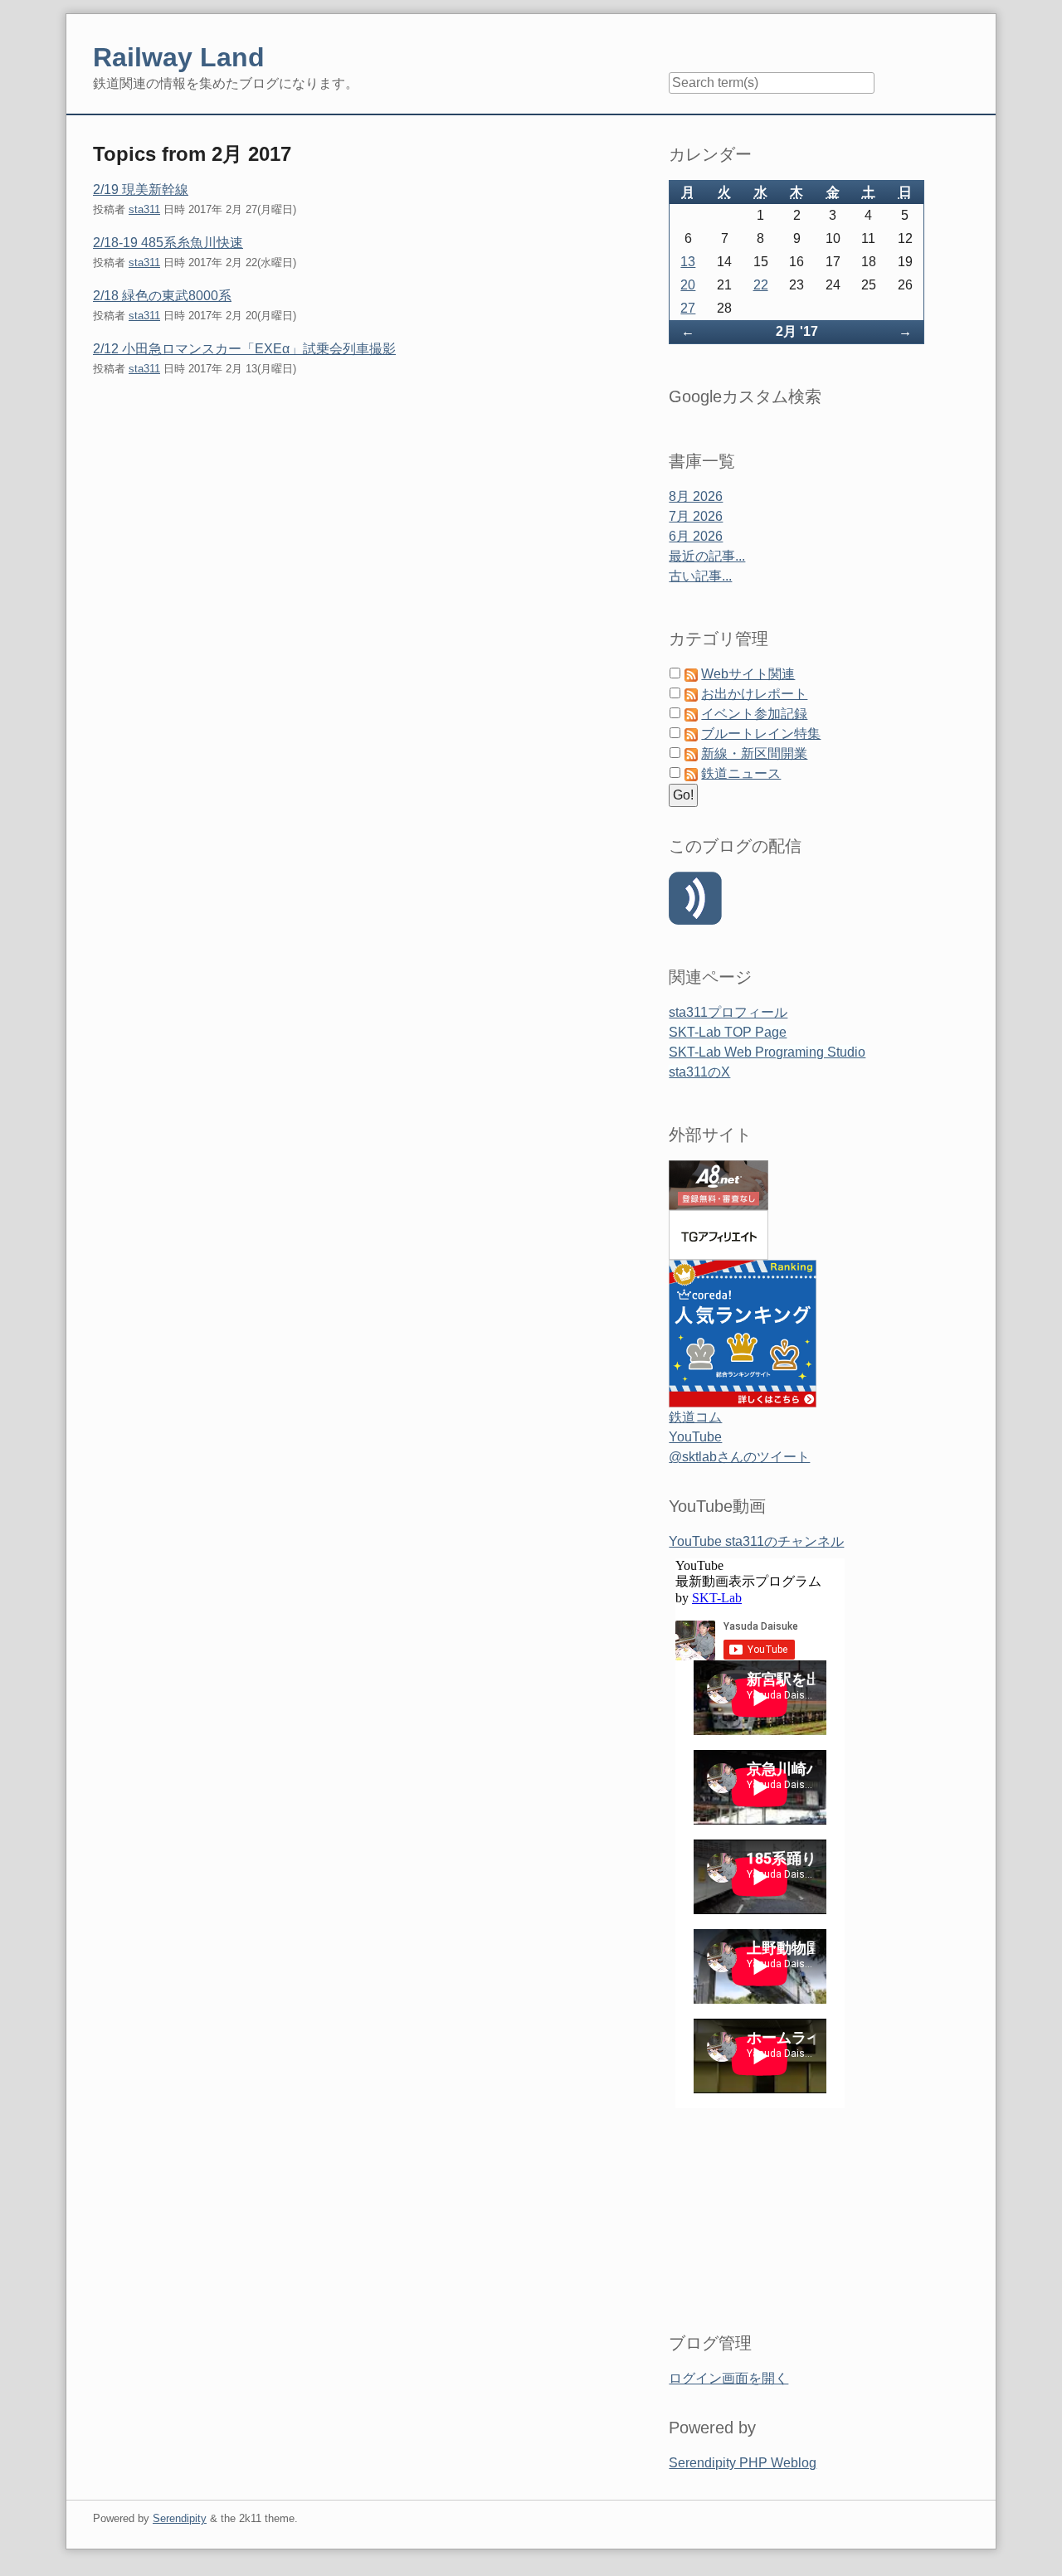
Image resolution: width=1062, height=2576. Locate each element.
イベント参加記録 (754, 714)
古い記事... (700, 576)
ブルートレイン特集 (761, 734)
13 (688, 262)
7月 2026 (696, 516)
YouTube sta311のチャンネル (756, 1541)
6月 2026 (696, 536)
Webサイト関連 (748, 674)
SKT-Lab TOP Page (728, 1032)
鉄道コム (695, 1417)
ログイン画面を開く (728, 2378)
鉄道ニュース (741, 773)
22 (761, 285)
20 (688, 285)
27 (688, 308)
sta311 (144, 209)
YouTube (695, 1437)
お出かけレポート (754, 694)
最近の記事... (707, 556)
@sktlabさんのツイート (739, 1457)
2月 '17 (797, 331)
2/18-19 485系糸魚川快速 (168, 243)
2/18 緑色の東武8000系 (162, 296)
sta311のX (699, 1072)
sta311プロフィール (728, 1012)
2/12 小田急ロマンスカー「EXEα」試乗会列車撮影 (244, 349)
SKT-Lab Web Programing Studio (767, 1052)
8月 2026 (696, 496)
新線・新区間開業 (754, 753)
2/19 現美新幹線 (141, 190)
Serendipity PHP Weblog (743, 2463)
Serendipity (180, 2518)
